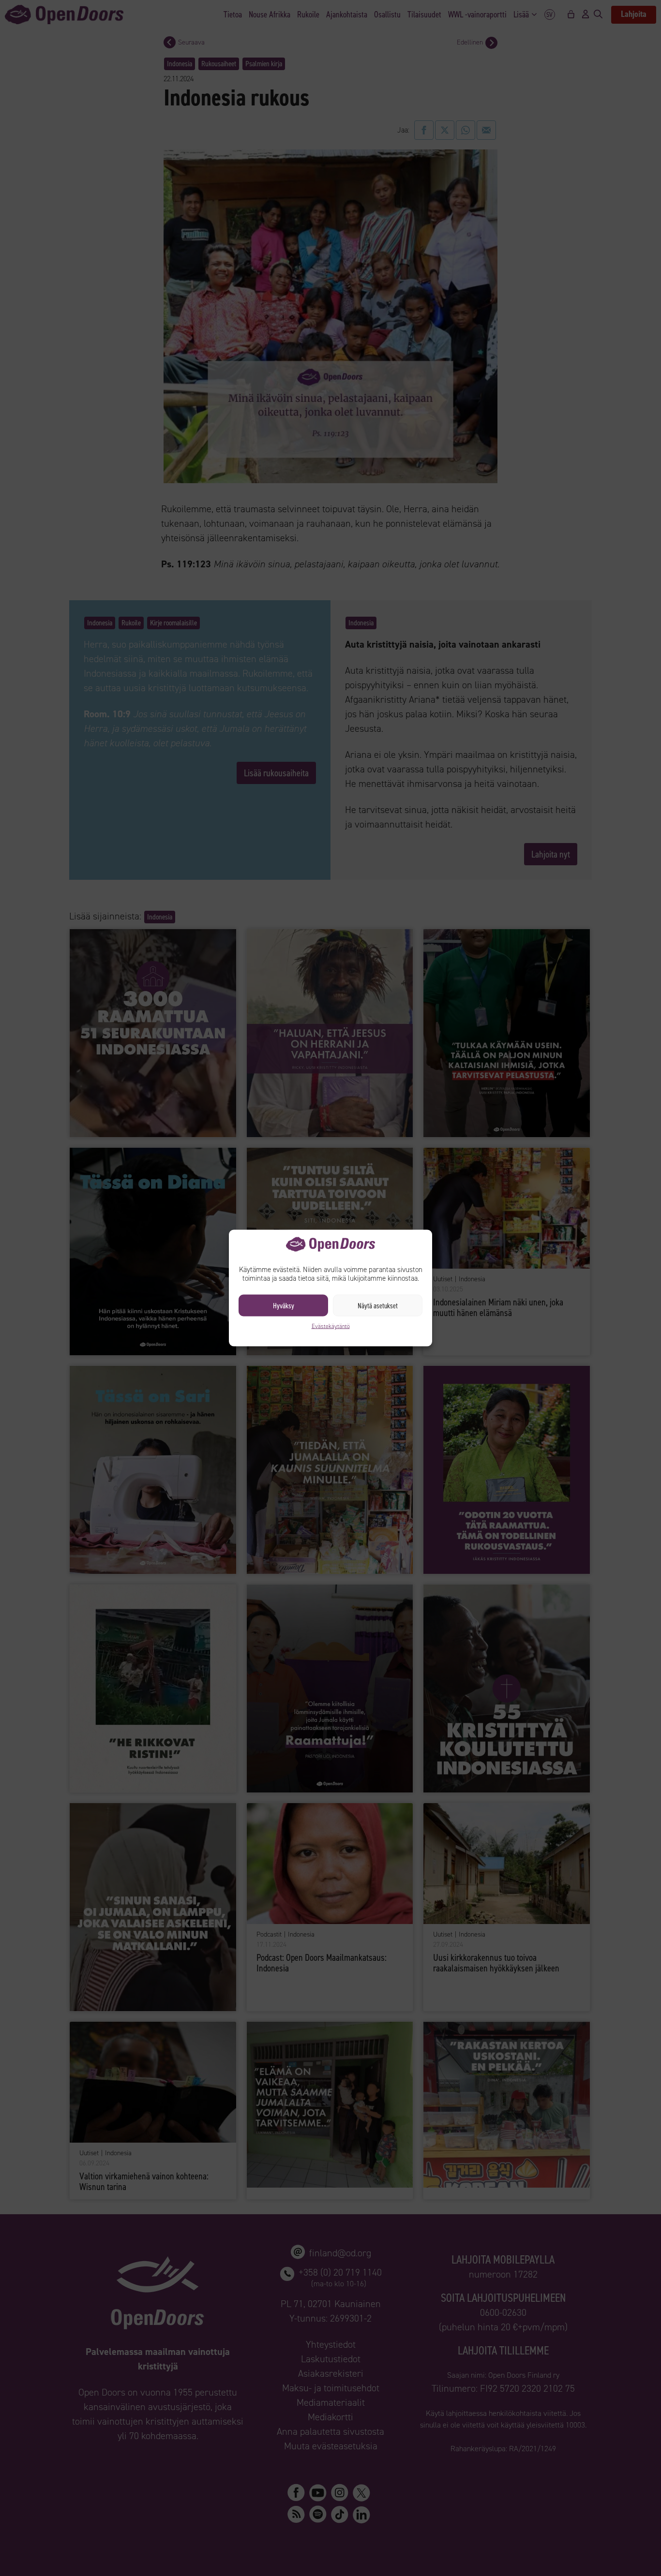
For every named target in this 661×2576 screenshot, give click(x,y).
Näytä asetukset (378, 1305)
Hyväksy (284, 1305)
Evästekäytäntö (331, 1326)
